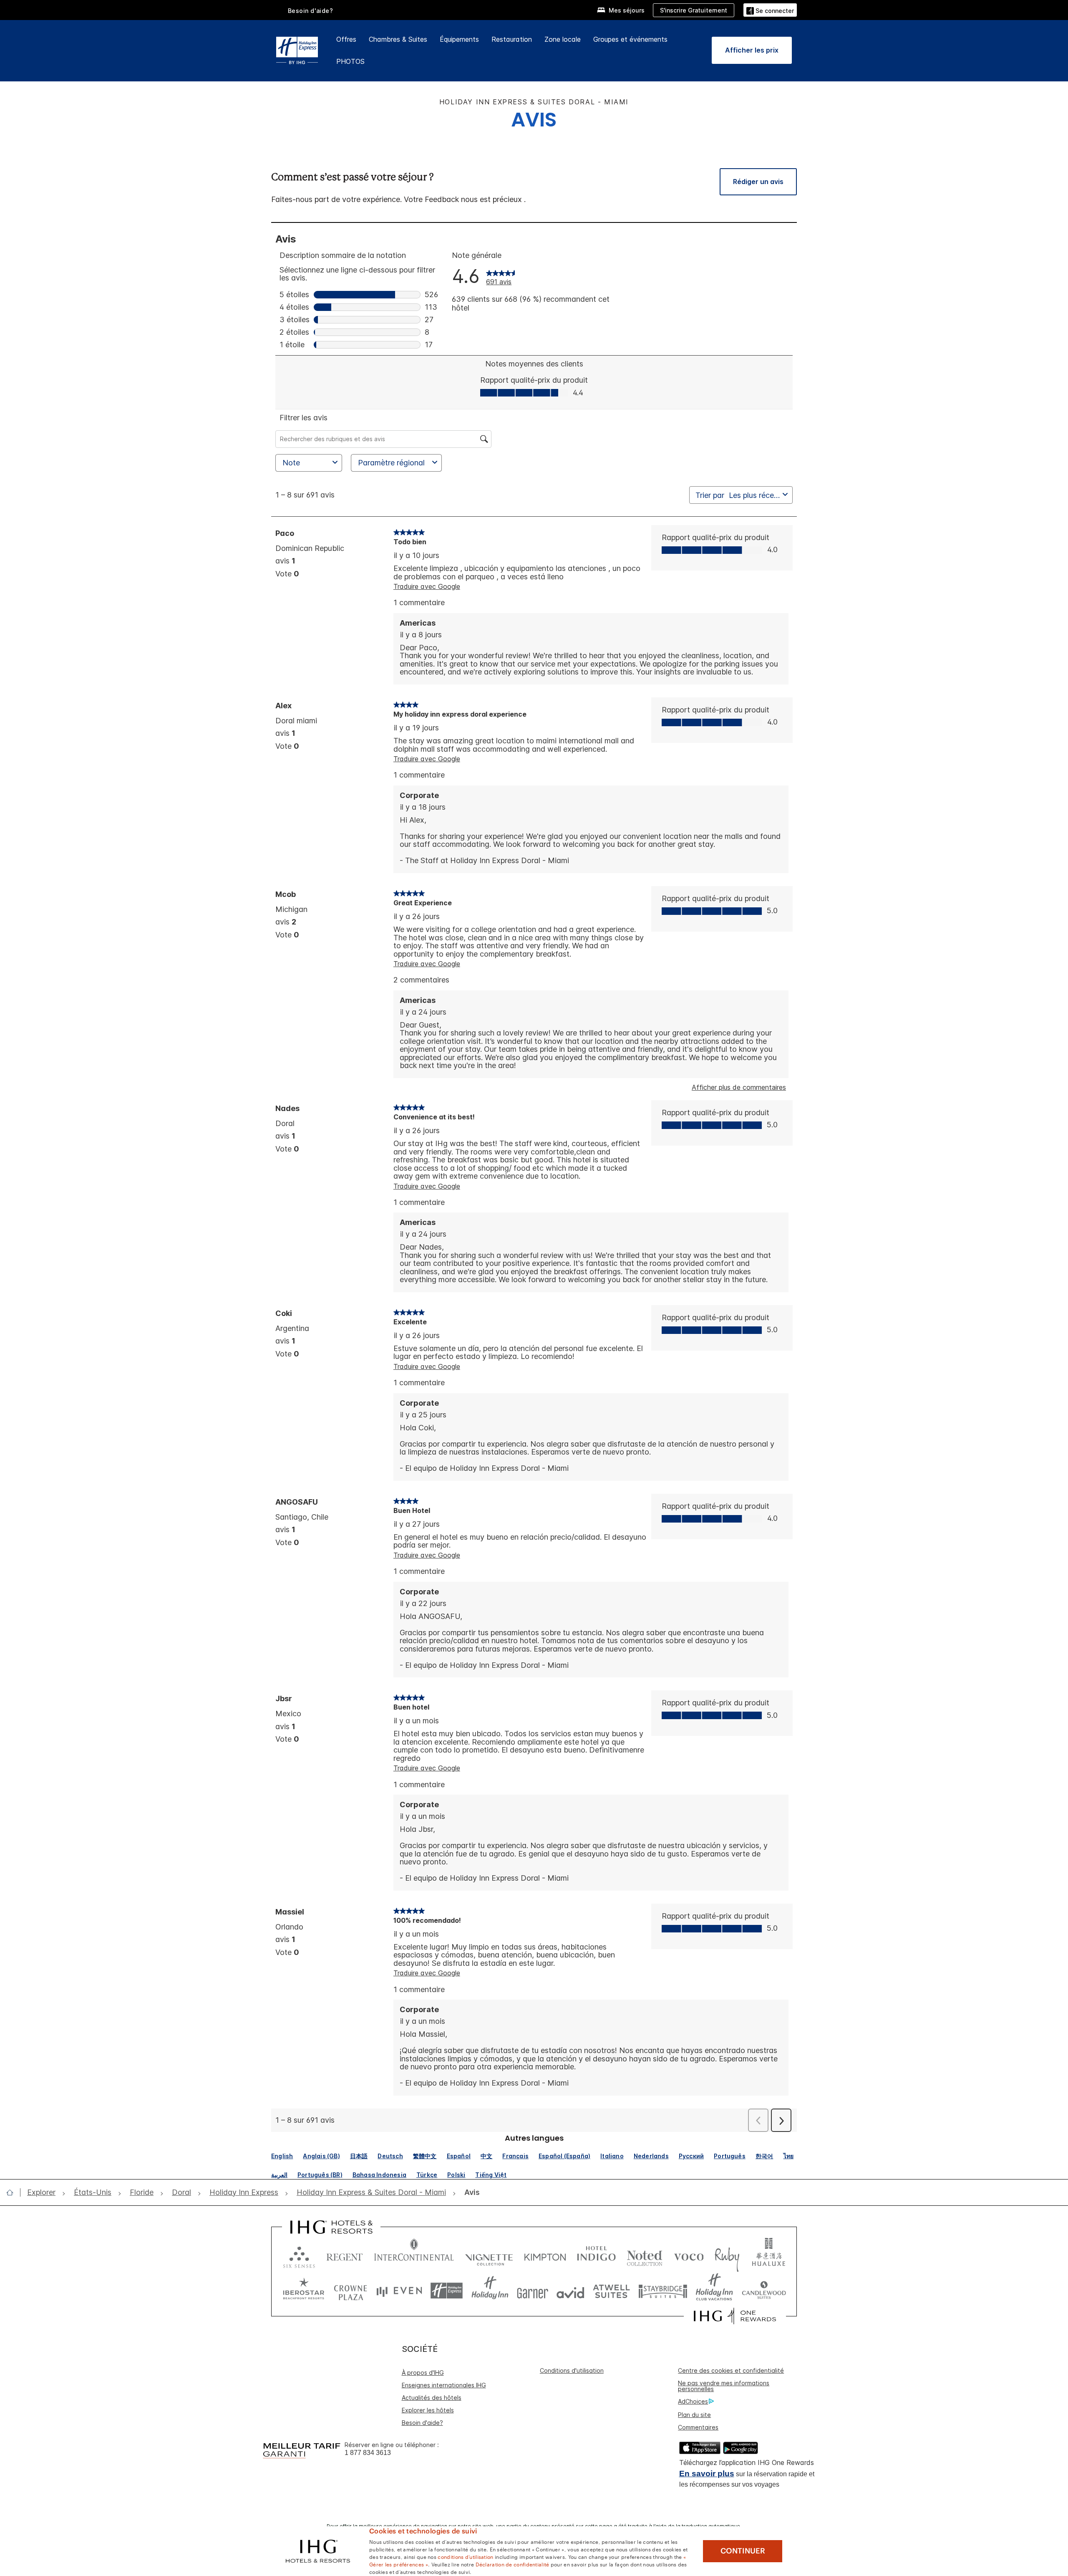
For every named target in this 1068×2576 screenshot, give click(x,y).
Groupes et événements (630, 39)
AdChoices (693, 2401)
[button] (770, 10)
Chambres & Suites (398, 39)
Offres (346, 39)
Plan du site (694, 2415)
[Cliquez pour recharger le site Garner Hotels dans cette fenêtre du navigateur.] (533, 2291)
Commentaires (698, 2427)
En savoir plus (707, 2474)
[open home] (13, 2192)
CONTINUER (743, 2551)
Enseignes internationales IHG (444, 2385)
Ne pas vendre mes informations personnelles (724, 2386)
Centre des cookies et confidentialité (731, 2370)
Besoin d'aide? (311, 11)
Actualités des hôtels (432, 2398)
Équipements (459, 39)
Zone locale (563, 39)
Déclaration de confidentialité (513, 2564)
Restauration (512, 39)
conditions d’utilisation (465, 2556)
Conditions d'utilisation (572, 2370)
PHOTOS (350, 61)
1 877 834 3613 (368, 2453)
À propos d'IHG (423, 2373)
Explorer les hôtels (428, 2410)
